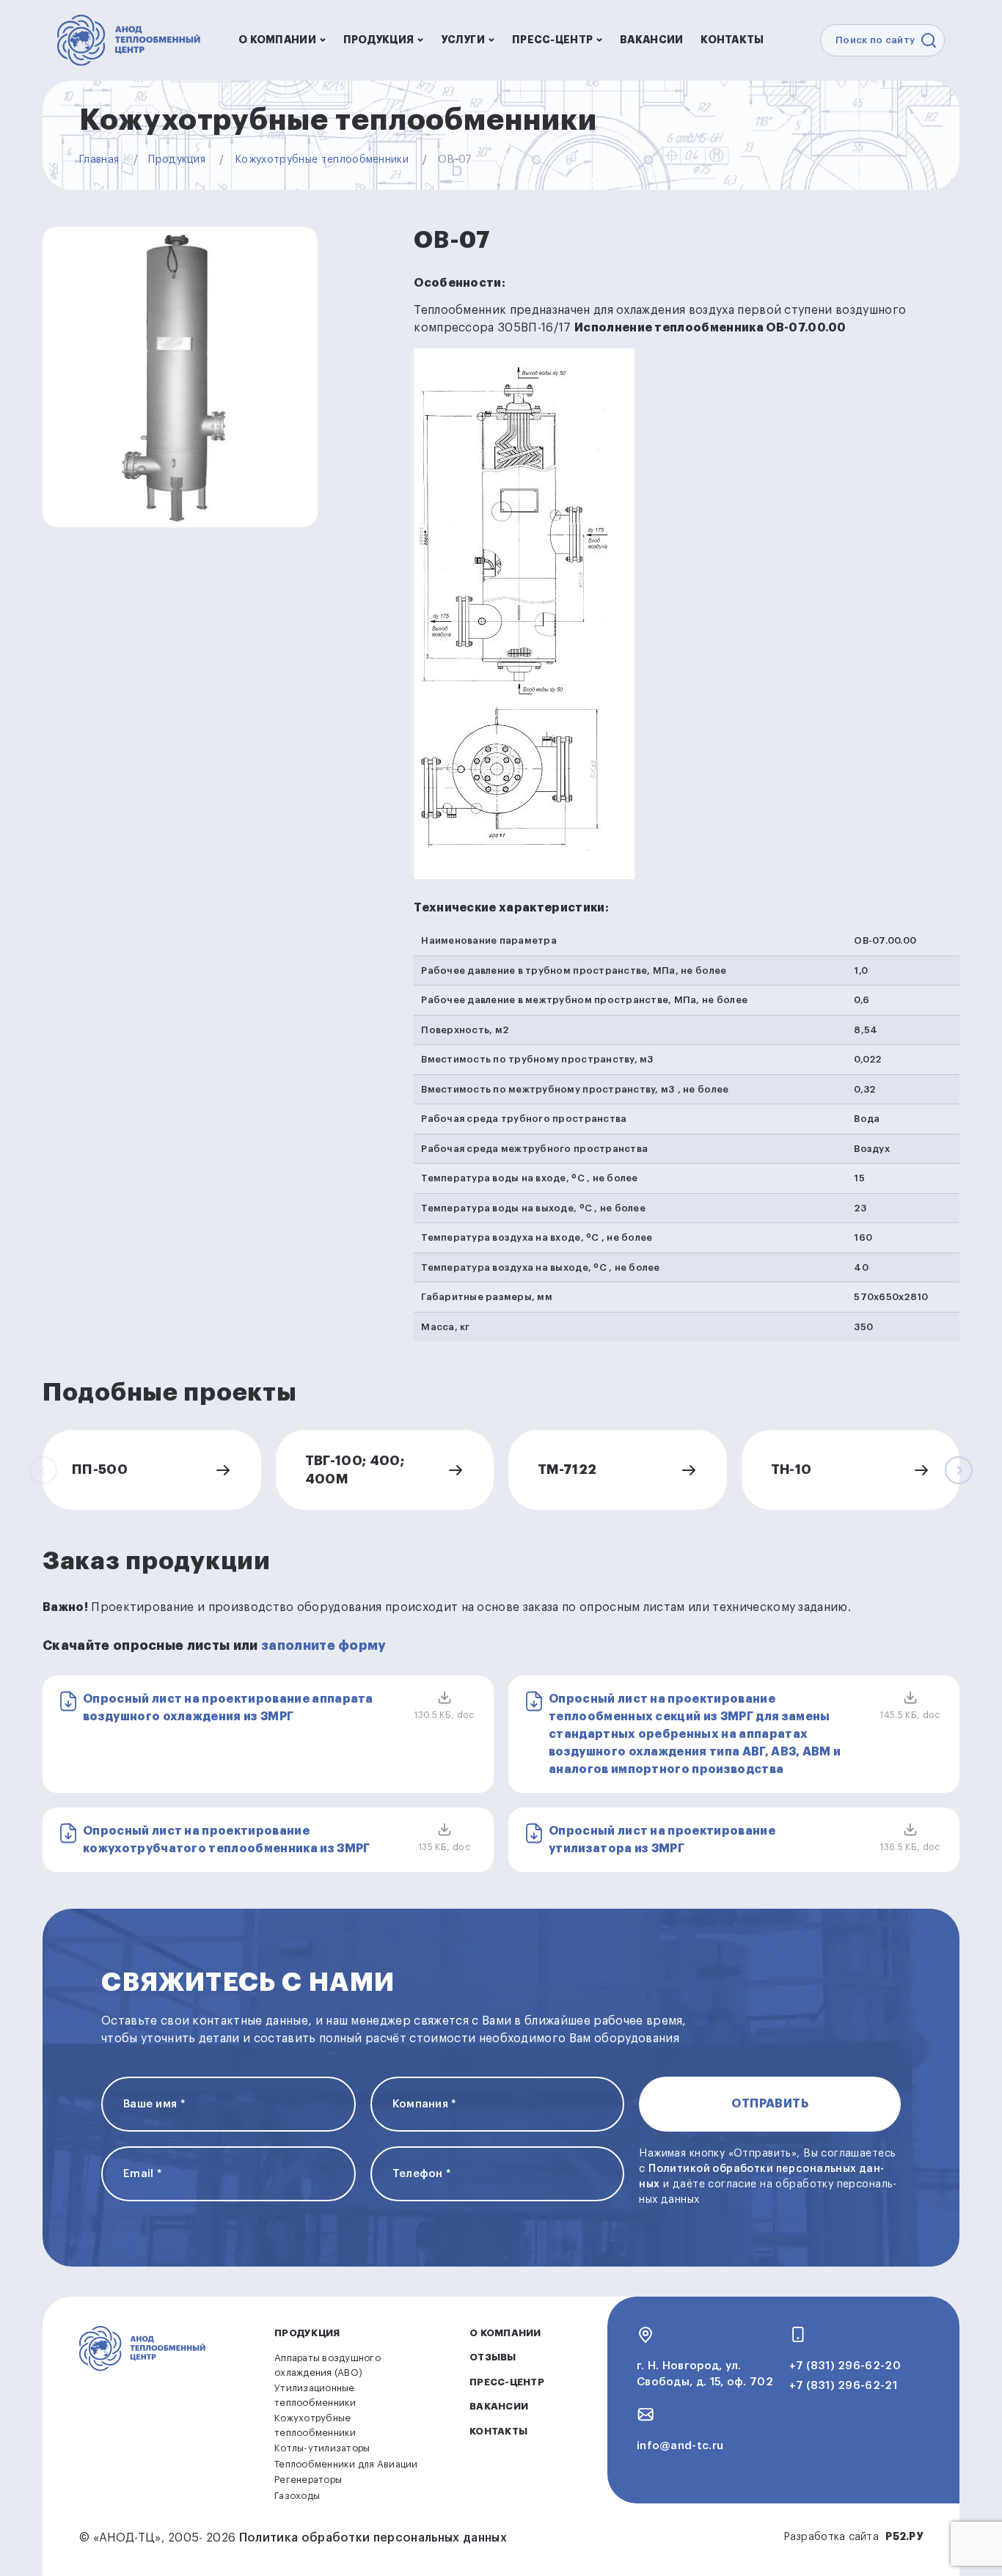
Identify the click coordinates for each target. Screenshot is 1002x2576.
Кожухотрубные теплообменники (322, 160)
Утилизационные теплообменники (315, 2395)
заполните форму (324, 1645)
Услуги (463, 40)
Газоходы (297, 2496)
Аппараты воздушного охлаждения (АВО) (328, 2365)
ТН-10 (791, 1469)
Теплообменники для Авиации (346, 2464)
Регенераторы (308, 2480)
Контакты (732, 40)
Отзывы (493, 2357)
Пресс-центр (552, 40)
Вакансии (651, 40)
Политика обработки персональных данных (373, 2538)
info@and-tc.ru (680, 2446)
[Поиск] (929, 40)
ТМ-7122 (567, 1469)
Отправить (770, 2104)
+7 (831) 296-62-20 (845, 2366)
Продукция (379, 40)
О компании (277, 40)
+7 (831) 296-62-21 (843, 2386)
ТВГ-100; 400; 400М (355, 1469)
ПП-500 (100, 1469)
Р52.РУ (904, 2536)
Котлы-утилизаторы (322, 2448)
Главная (99, 160)
